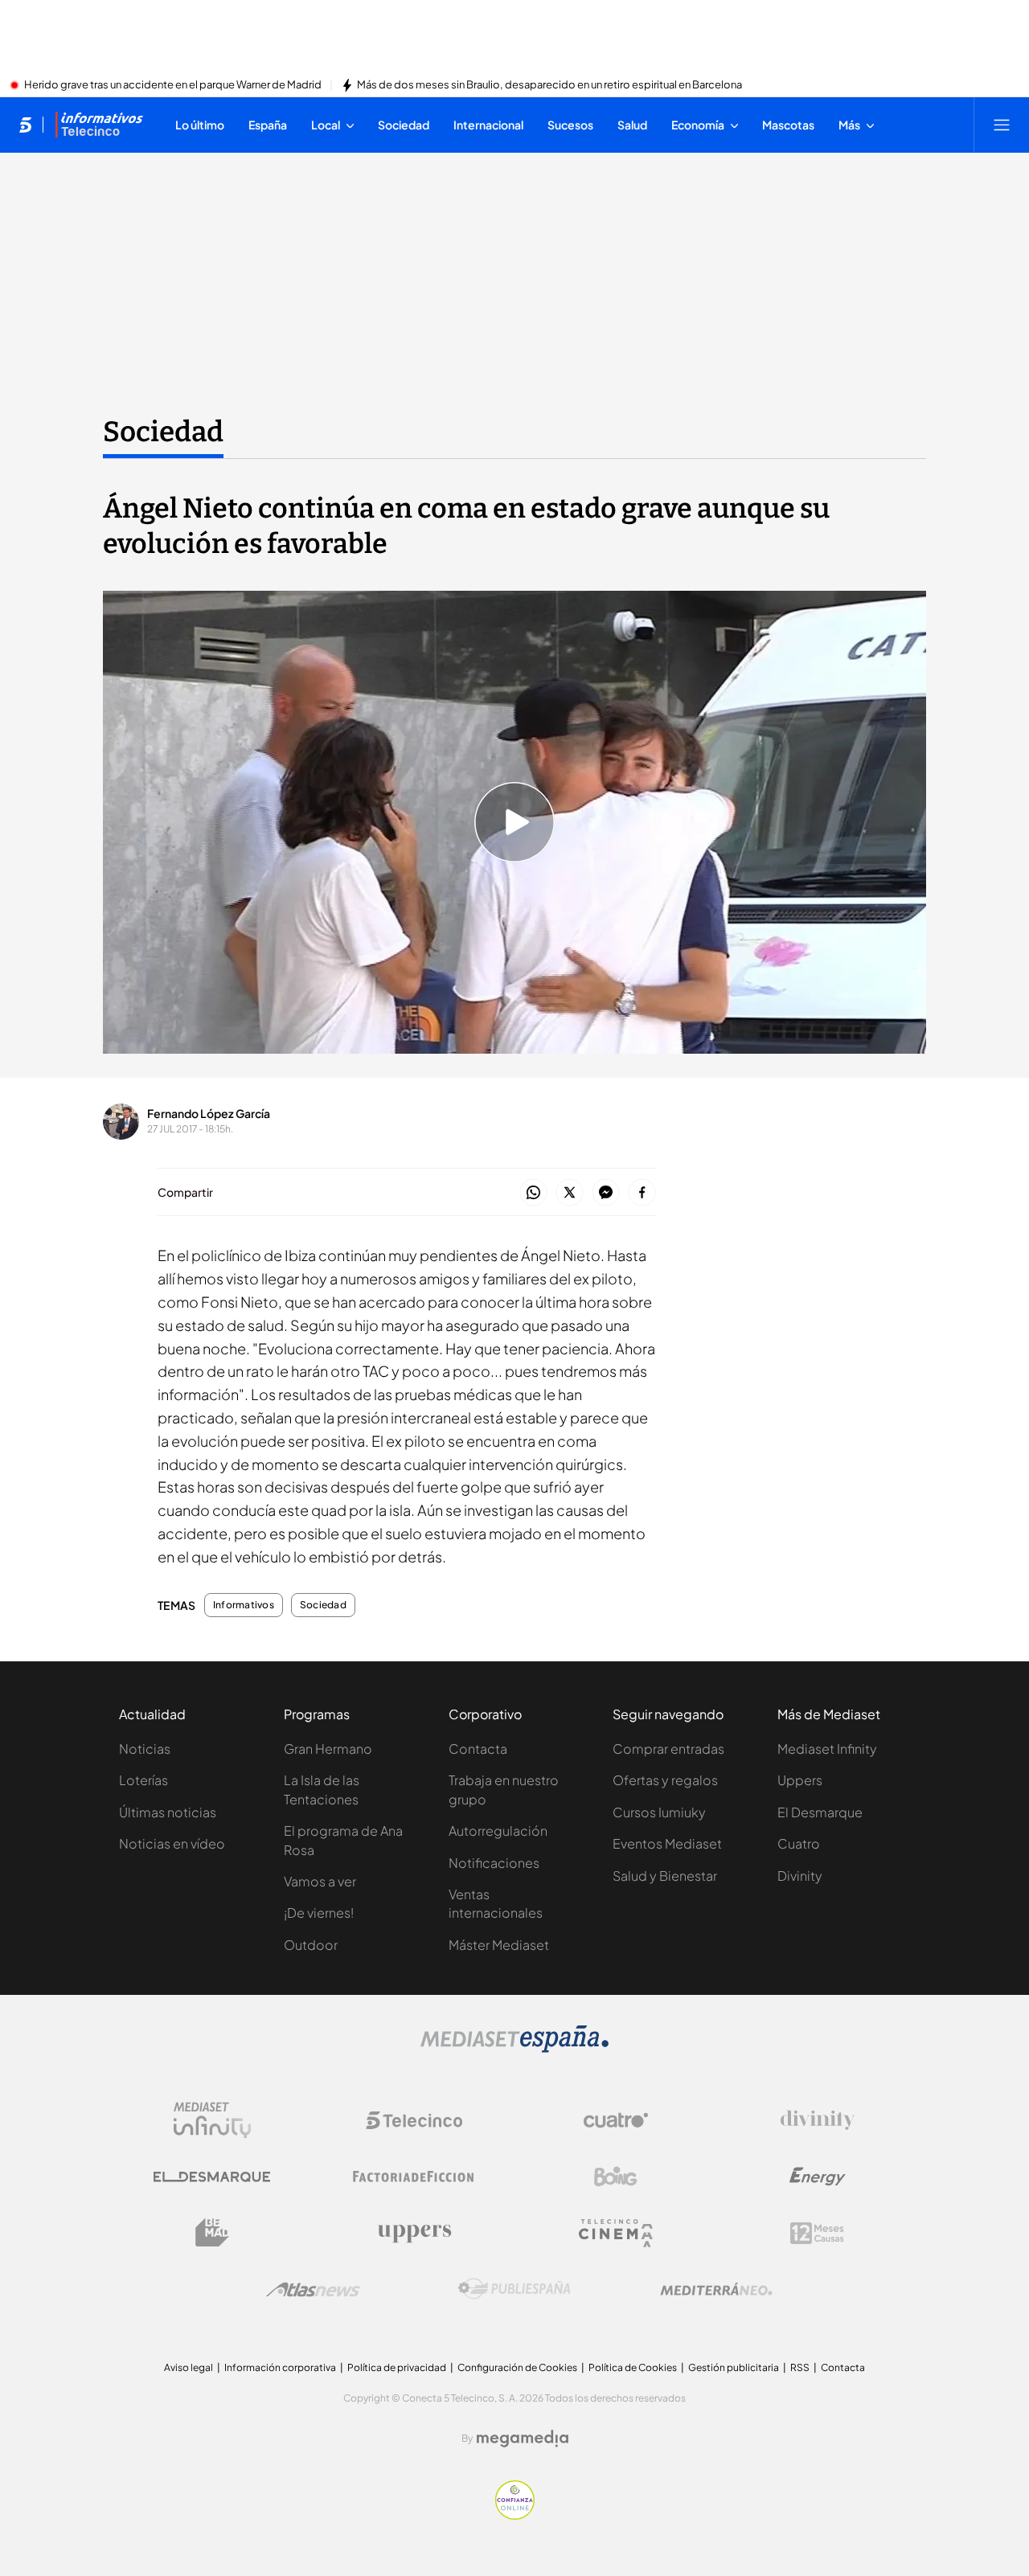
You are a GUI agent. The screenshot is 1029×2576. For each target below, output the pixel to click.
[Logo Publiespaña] (514, 2289)
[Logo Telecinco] (414, 2120)
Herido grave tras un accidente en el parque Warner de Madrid (173, 85)
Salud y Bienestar (665, 1876)
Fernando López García (209, 1113)
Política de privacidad (397, 2367)
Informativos (244, 1605)
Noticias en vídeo (172, 1843)
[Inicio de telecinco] (25, 125)
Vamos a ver (320, 1881)
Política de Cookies (633, 2367)
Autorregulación (498, 1831)
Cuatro (799, 1843)
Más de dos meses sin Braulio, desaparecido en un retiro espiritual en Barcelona (549, 85)
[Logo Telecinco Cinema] (616, 2233)
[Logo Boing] (616, 2177)
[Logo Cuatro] (616, 2120)
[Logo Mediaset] (514, 2048)
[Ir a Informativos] (99, 125)
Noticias (145, 1749)
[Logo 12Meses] (817, 2233)
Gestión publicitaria (734, 2367)
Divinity (800, 1876)
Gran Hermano (328, 1749)
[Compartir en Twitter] (570, 1193)
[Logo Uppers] (414, 2233)
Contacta (478, 1749)
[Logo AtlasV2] (313, 2289)
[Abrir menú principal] (1002, 125)
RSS (800, 2367)
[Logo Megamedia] (523, 2439)
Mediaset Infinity (827, 1749)
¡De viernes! (319, 1913)
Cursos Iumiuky (659, 1812)
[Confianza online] (515, 2515)
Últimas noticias (168, 1812)
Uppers (800, 1780)
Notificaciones (494, 1863)
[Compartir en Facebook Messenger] (606, 1193)
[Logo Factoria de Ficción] (414, 2177)
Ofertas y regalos (665, 1780)
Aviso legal (189, 2367)
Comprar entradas (668, 1749)
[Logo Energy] (818, 2177)
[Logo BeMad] (212, 2233)
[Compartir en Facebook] (642, 1193)
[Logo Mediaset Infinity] (212, 2120)
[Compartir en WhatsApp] (533, 1193)
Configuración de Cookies (517, 2367)
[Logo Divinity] (818, 2120)
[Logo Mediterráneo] (716, 2289)
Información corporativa (280, 2367)
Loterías (143, 1780)
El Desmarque (820, 1812)
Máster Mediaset (499, 1945)
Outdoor (311, 1945)
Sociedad (163, 432)
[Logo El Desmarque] (212, 2177)
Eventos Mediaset (667, 1843)
